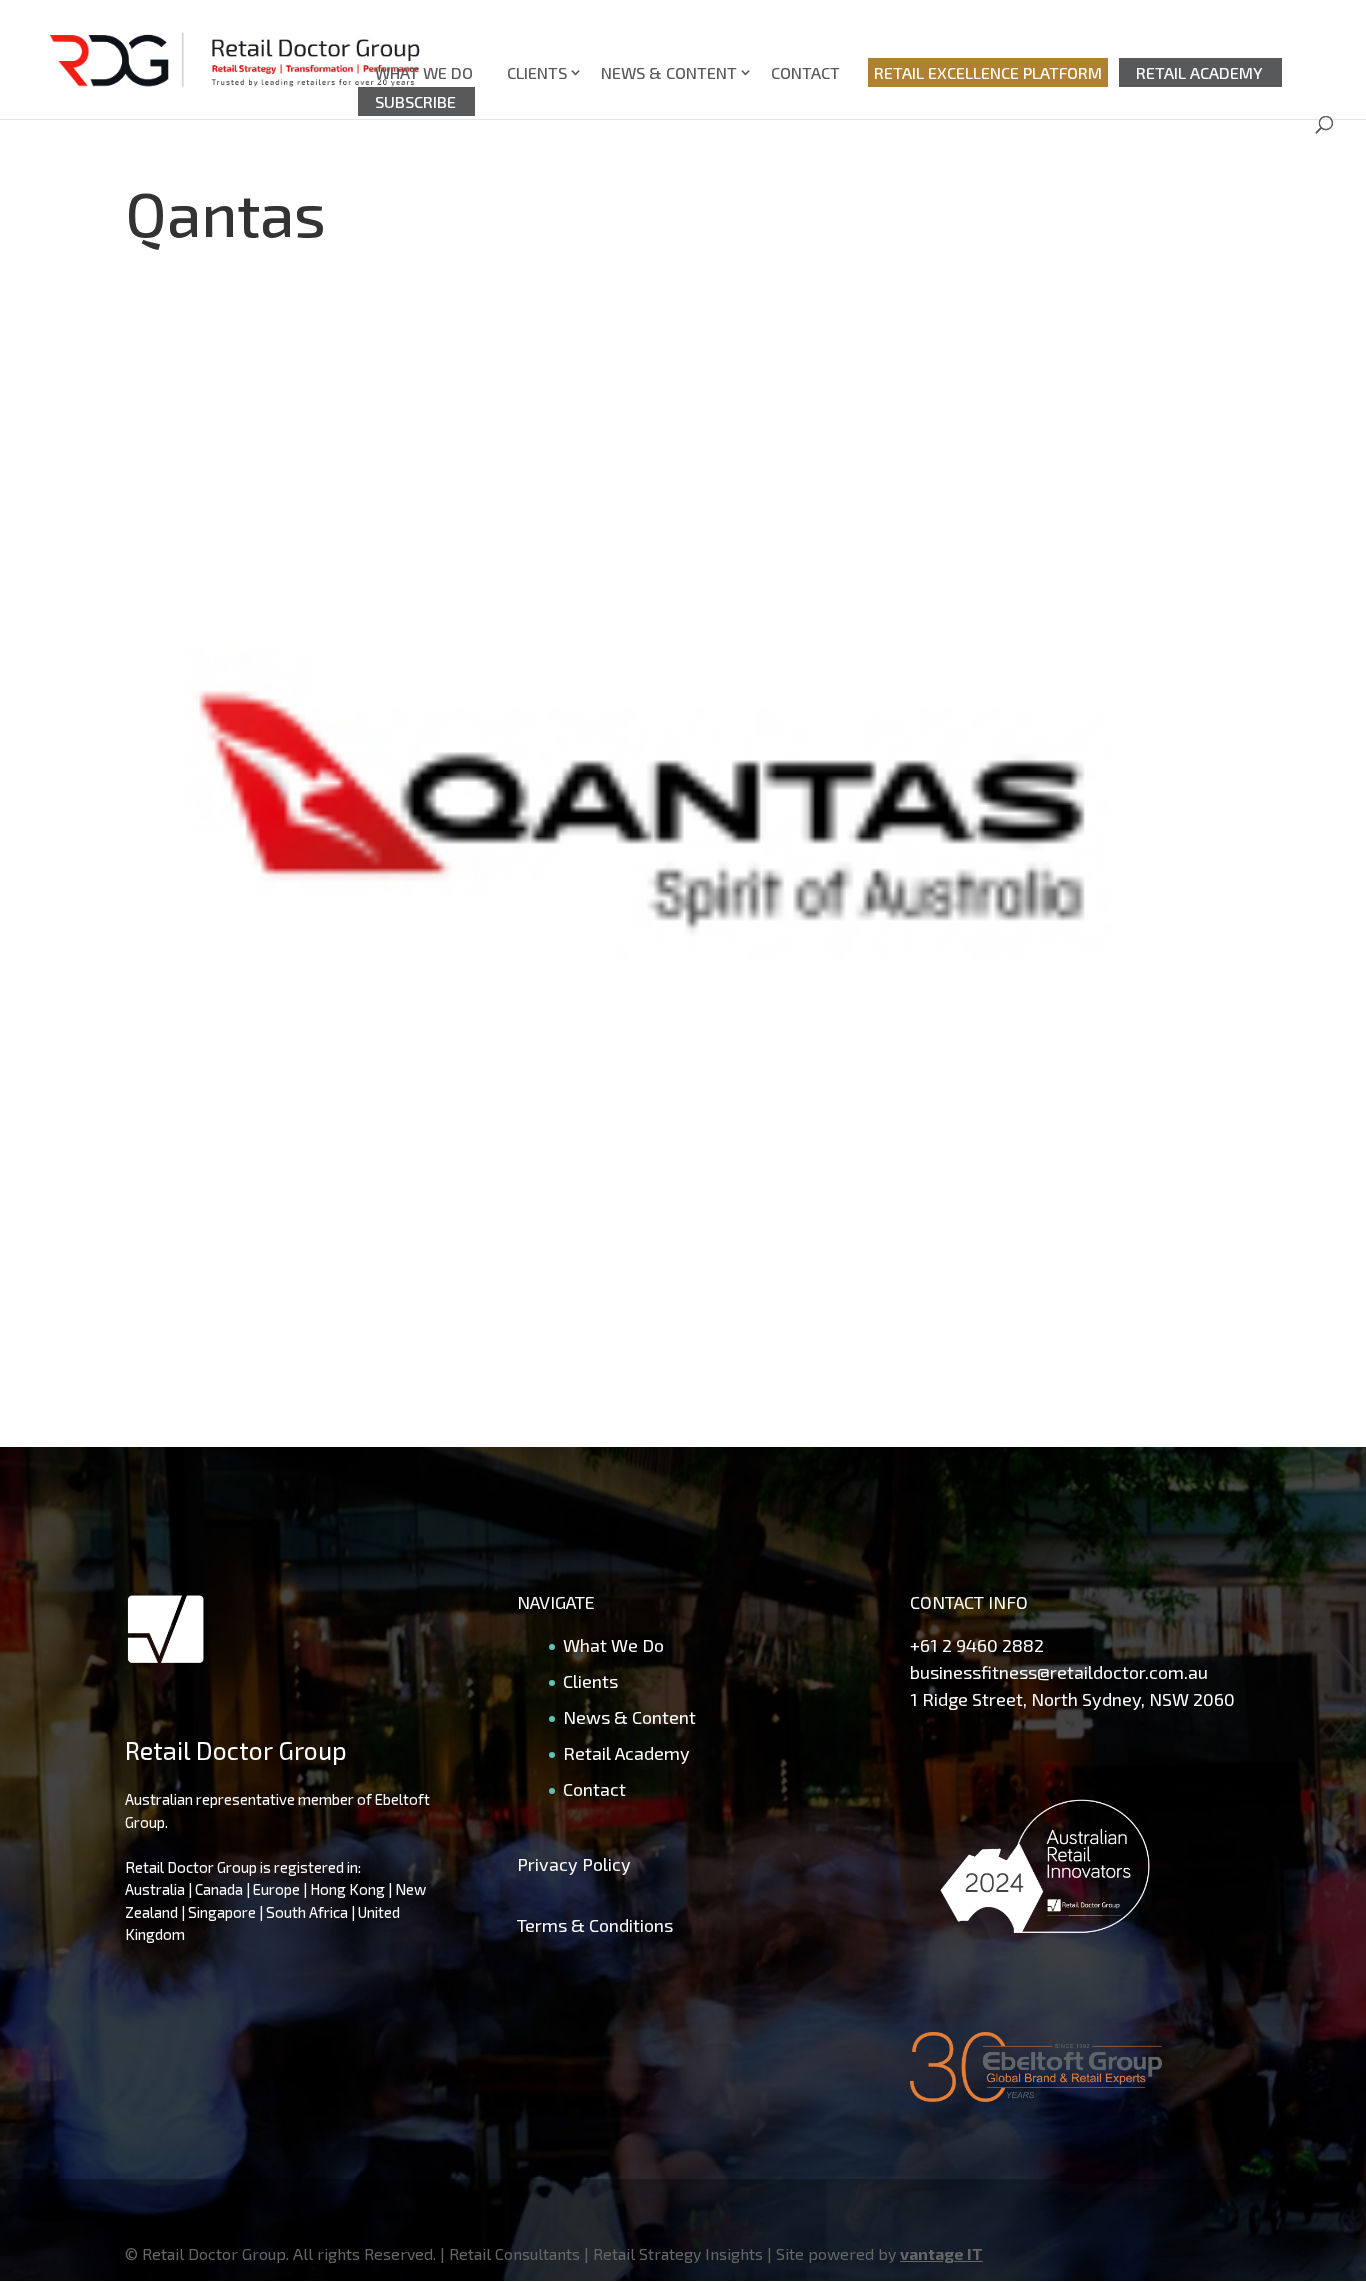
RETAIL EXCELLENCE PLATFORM (988, 72)
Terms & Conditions (595, 1925)
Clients (537, 72)
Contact (805, 72)
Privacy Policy (574, 1864)
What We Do (424, 72)
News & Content (669, 72)
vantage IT (941, 2253)
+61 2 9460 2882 (977, 1645)
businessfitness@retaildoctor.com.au (1059, 1672)
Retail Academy (1199, 72)
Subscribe (415, 101)
